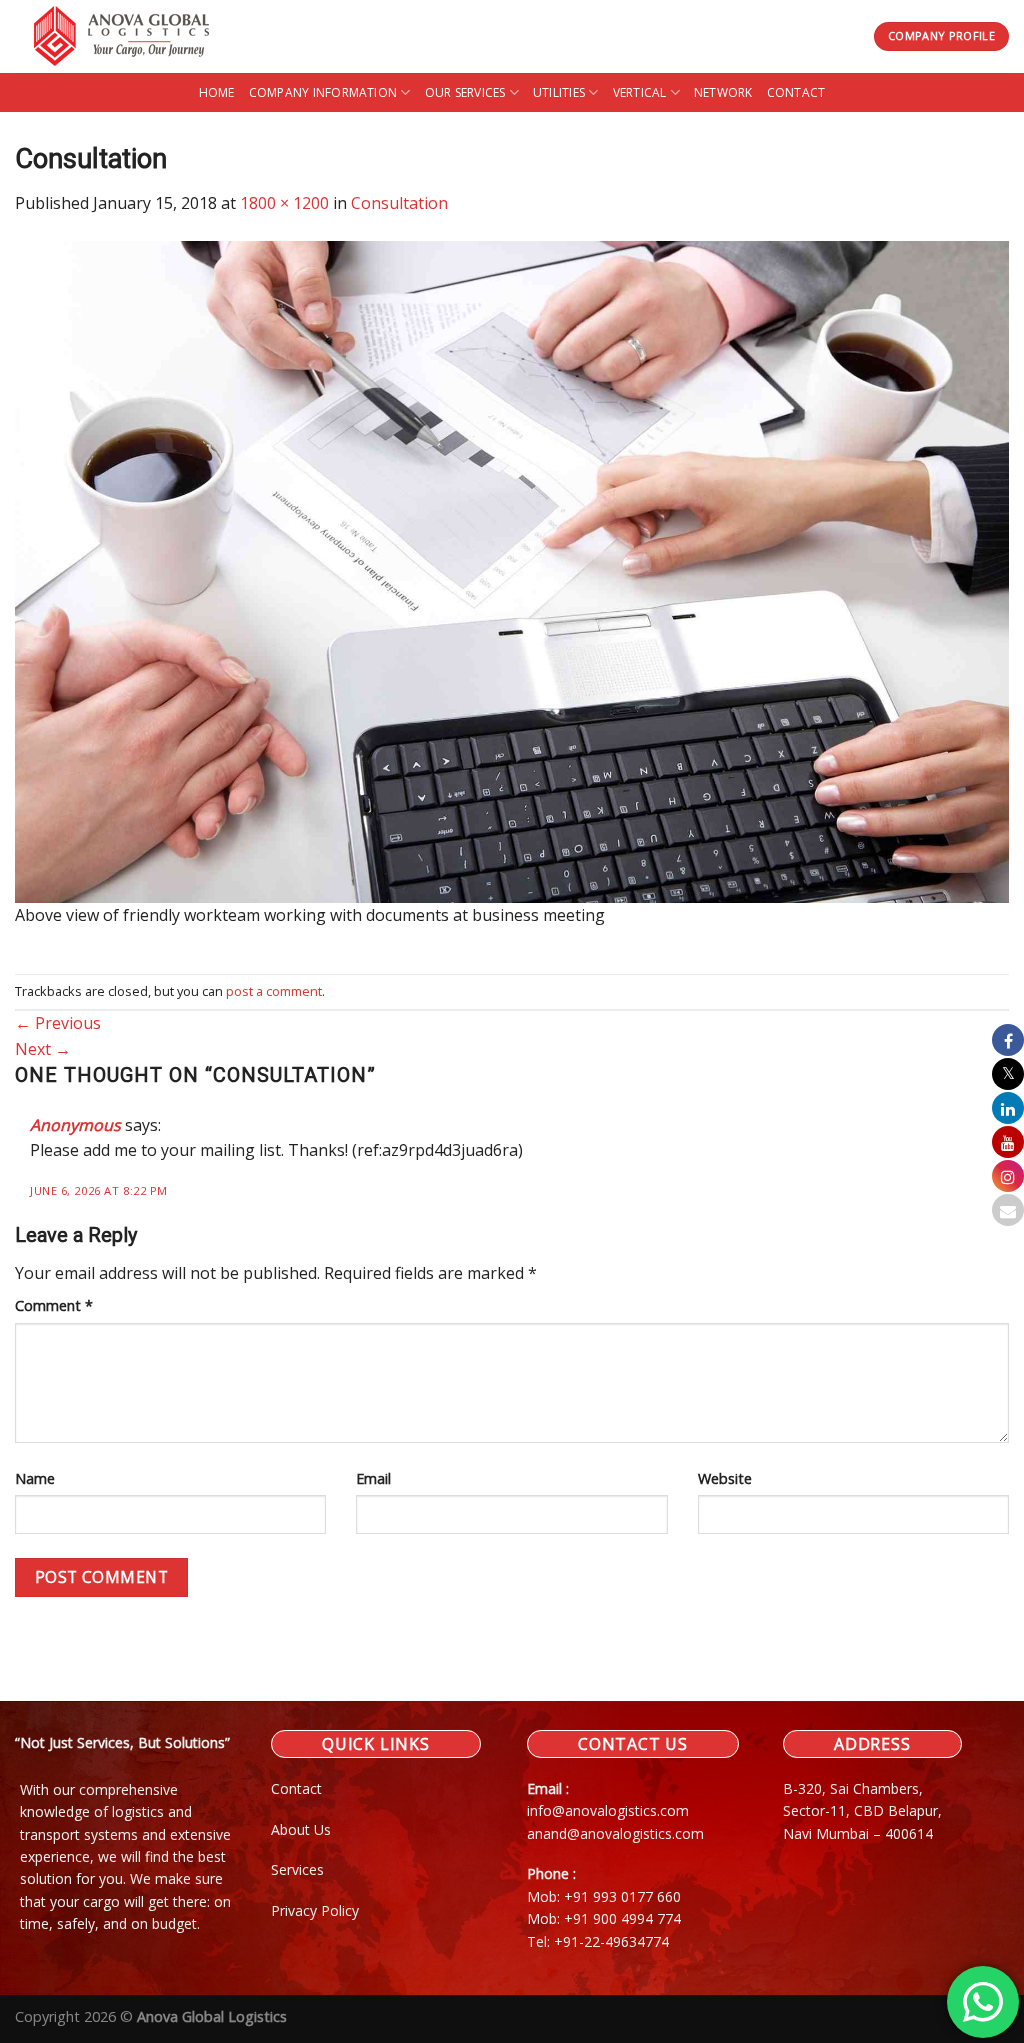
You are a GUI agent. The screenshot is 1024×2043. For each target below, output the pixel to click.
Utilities (559, 92)
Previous (58, 1023)
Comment (54, 1305)
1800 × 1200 (284, 203)
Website (725, 1478)
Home (217, 92)
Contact (796, 92)
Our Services (465, 92)
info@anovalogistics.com (608, 1810)
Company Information (323, 92)
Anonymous (75, 1125)
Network (723, 92)
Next (43, 1049)
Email (373, 1478)
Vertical (640, 92)
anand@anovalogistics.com (615, 1833)
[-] (132, 36)
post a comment (274, 991)
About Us (301, 1829)
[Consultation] (512, 570)
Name (35, 1478)
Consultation (399, 203)
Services (297, 1869)
